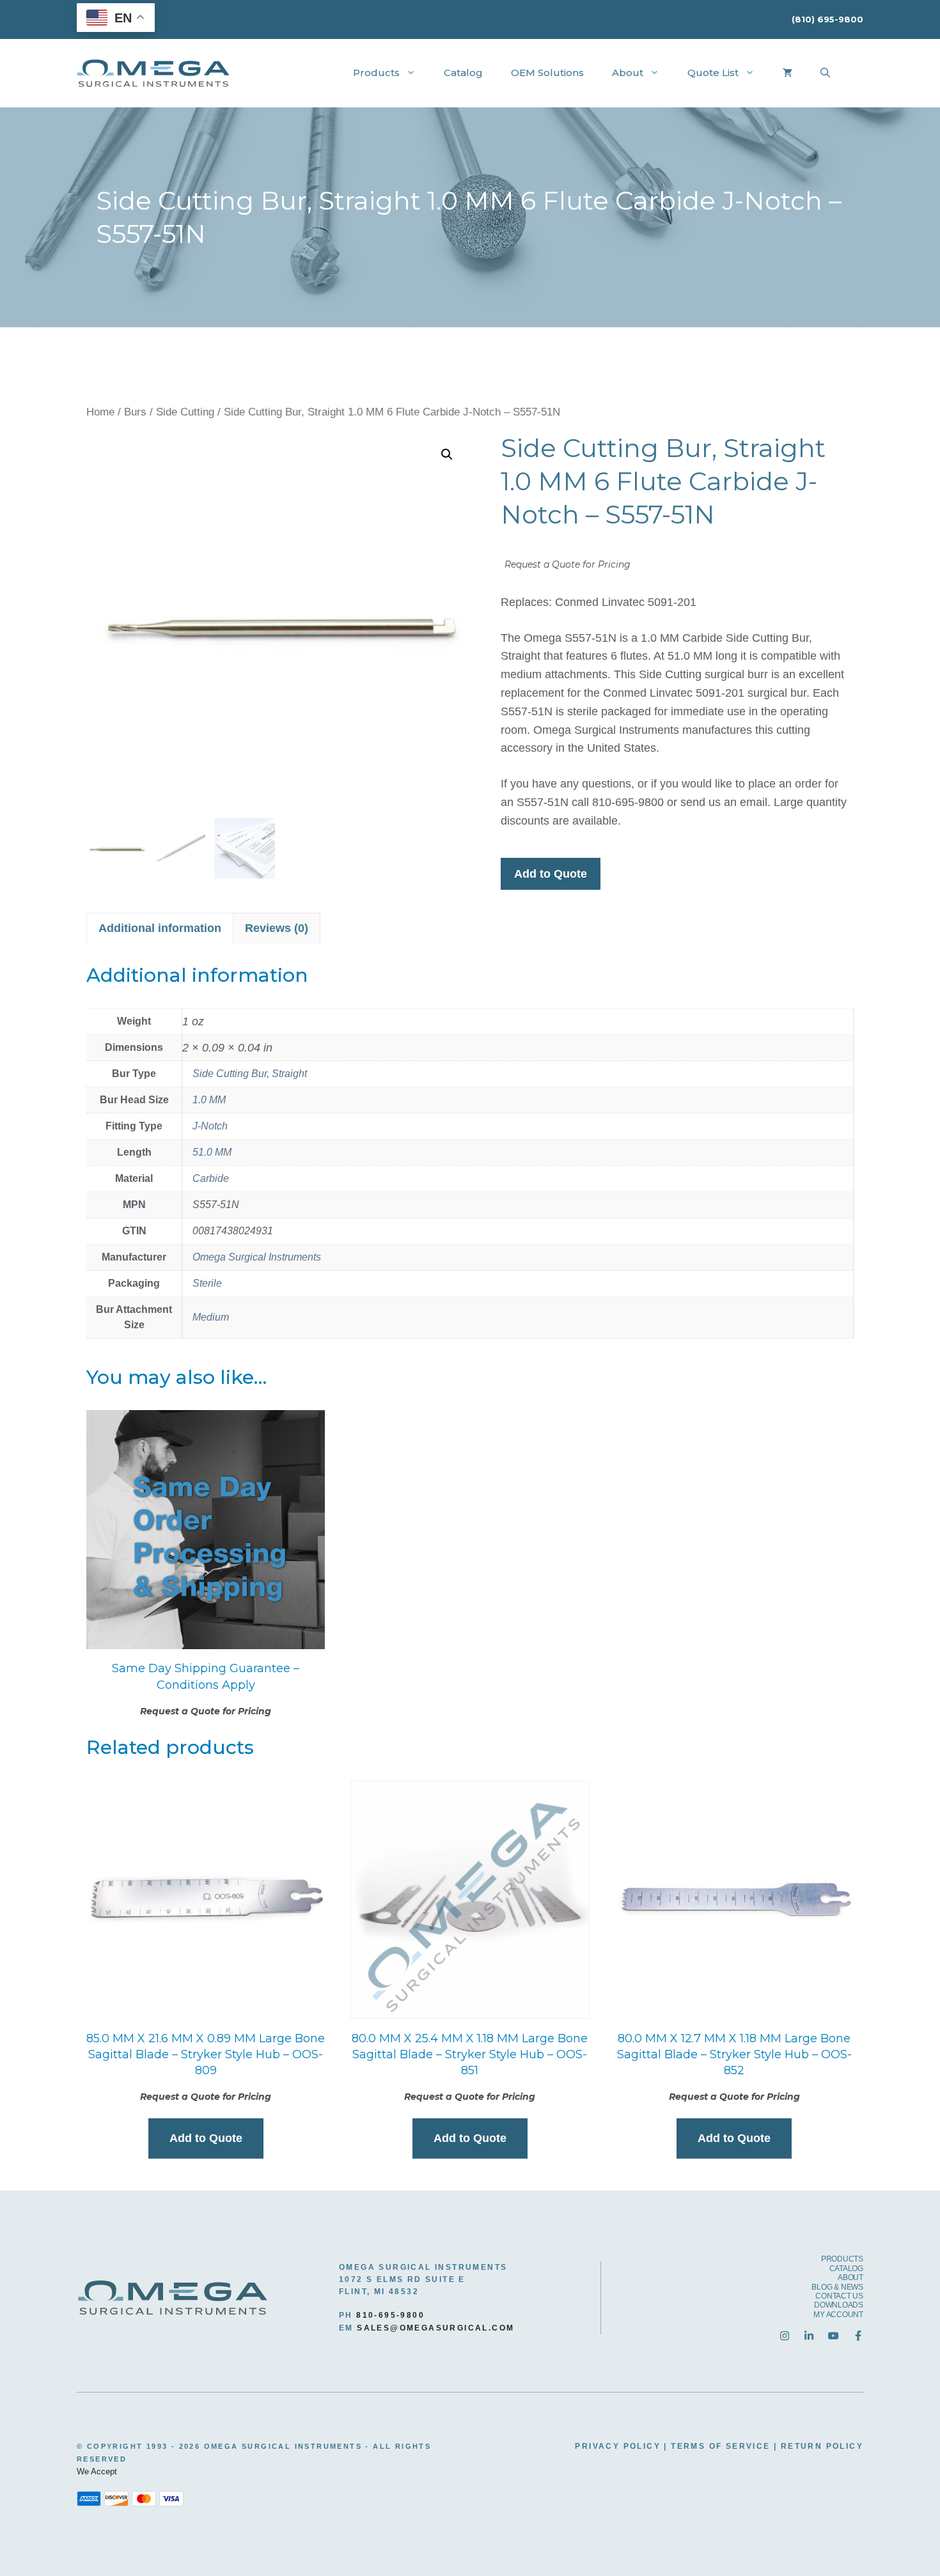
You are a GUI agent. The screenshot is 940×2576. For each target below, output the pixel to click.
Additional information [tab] (160, 928)
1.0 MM (209, 1100)
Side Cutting (185, 412)
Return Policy (822, 2446)
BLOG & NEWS (837, 2287)
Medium (211, 1317)
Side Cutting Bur (230, 1074)
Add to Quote (551, 874)
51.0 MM (212, 1152)
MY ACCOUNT (838, 2315)
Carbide (211, 1178)
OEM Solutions (547, 73)
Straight (289, 1074)
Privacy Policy (618, 2446)
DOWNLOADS (839, 2305)
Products (376, 73)
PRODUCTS (842, 2259)
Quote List (713, 73)
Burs (135, 412)
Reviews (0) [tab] (277, 928)
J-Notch (210, 1126)
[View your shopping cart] (787, 73)
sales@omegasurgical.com (435, 2328)
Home (100, 412)
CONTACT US (839, 2296)
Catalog (463, 73)
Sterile (207, 1283)
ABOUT (850, 2277)
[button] (447, 454)
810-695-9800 (390, 2315)
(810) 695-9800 (827, 19)
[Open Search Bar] (825, 73)
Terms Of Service (720, 2446)
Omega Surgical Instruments (257, 1257)
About (628, 73)
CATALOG (846, 2269)
